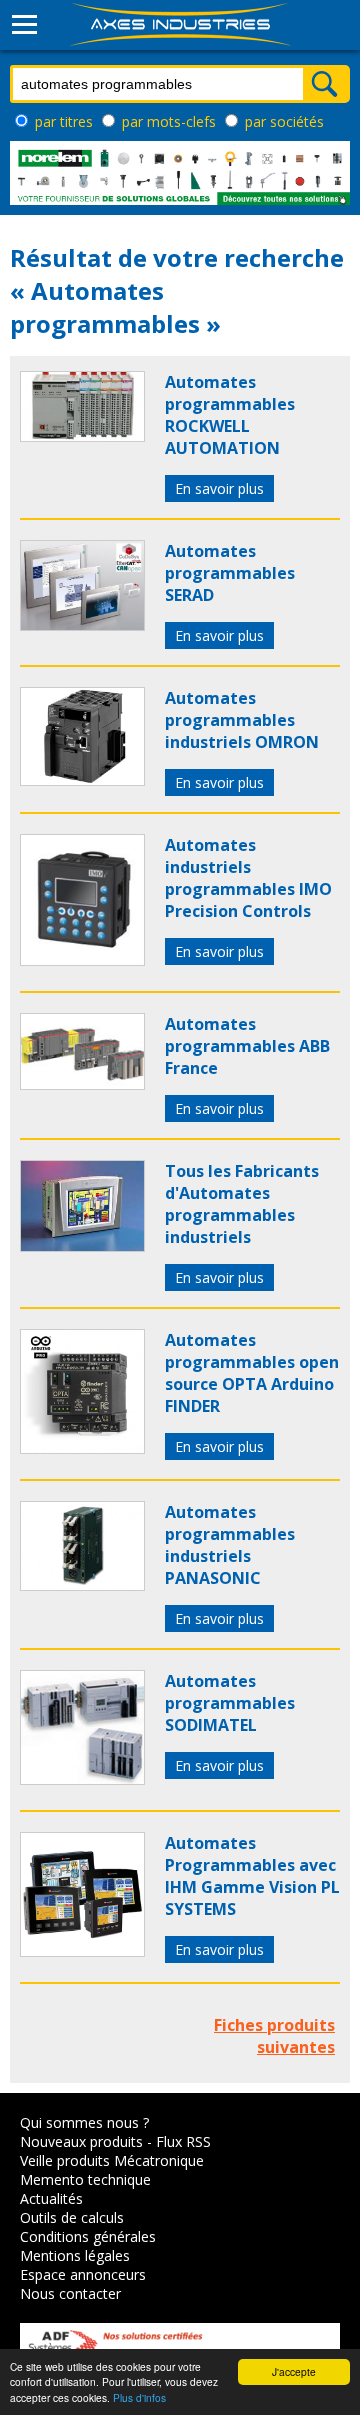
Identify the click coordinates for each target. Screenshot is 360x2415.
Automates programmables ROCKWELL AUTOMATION (230, 415)
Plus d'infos (139, 2397)
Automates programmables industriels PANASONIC (230, 1545)
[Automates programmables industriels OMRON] (82, 780)
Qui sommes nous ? (84, 2122)
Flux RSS (183, 2141)
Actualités (51, 2198)
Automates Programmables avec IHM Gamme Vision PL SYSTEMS (252, 1876)
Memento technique (85, 2179)
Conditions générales (88, 2236)
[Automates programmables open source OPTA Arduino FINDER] (82, 1448)
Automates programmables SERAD (230, 573)
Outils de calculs (72, 2217)
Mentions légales (75, 2255)
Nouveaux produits (81, 2141)
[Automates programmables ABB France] (82, 1084)
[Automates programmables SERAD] (82, 625)
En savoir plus (219, 488)
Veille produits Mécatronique (112, 2160)
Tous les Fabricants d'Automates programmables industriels (242, 1204)
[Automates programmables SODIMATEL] (82, 1779)
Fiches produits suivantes (274, 2036)
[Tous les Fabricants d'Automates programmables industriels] (82, 1246)
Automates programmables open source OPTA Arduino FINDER (252, 1373)
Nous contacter (70, 2293)
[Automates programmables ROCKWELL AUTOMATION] (82, 436)
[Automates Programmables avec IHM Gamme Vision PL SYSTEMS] (82, 1951)
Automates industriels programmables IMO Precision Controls (248, 878)
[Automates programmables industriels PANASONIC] (82, 1585)
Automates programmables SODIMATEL (230, 1703)
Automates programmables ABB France (247, 1046)
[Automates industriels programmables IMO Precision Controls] (82, 960)
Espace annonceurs (83, 2274)
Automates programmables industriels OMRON (242, 720)
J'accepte (294, 2371)
